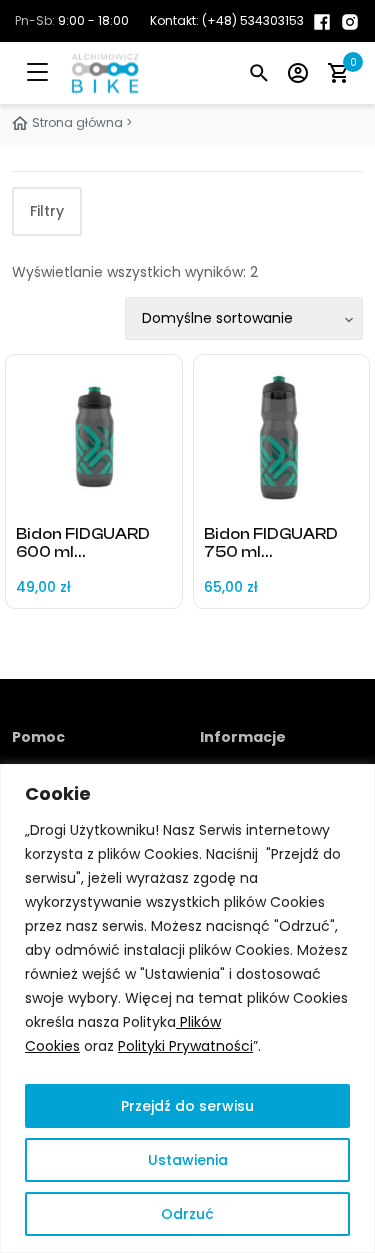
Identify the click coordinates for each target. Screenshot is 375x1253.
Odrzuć (187, 1214)
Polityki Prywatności (185, 1046)
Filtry (47, 211)
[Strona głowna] (85, 73)
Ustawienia (188, 1160)
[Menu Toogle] (52, 73)
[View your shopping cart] (338, 72)
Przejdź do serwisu (187, 1106)
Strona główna (77, 122)
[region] (187, 1008)
